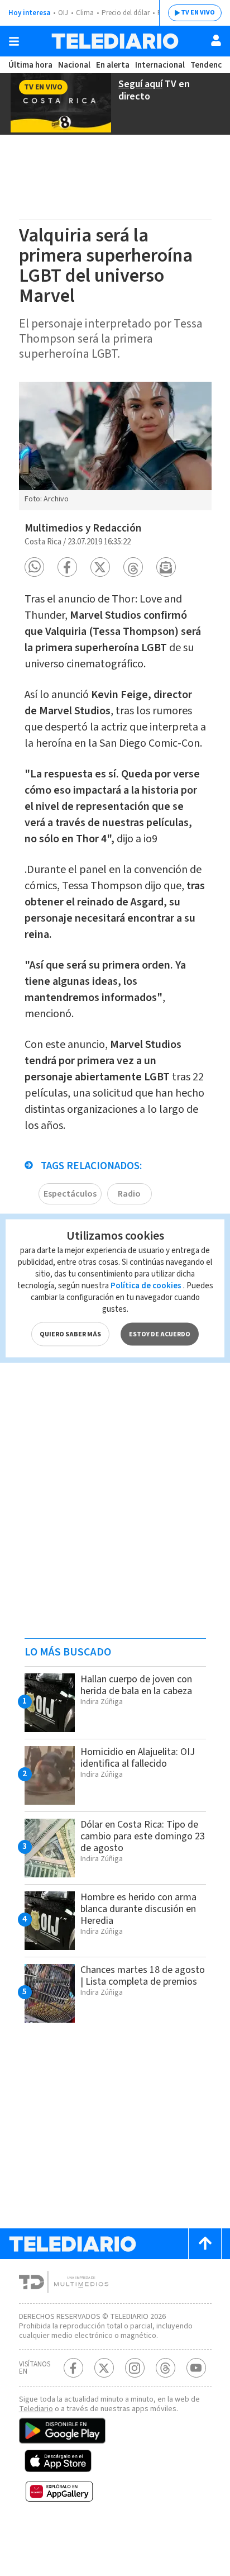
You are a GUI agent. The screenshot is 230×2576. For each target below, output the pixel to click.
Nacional (74, 65)
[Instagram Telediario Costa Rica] (135, 2368)
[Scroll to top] (205, 2244)
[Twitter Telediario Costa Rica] (104, 2368)
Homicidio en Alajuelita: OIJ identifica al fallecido (138, 1758)
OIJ (63, 13)
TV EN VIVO (198, 13)
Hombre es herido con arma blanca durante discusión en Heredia (138, 1909)
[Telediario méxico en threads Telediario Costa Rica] (166, 2368)
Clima (85, 13)
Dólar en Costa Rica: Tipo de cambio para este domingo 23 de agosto (143, 1836)
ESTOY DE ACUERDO (160, 1334)
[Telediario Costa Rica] (115, 41)
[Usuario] (216, 40)
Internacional (160, 65)
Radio (129, 1194)
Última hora (30, 65)
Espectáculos (70, 1194)
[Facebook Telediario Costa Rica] (73, 2368)
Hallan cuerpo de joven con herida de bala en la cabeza (136, 1685)
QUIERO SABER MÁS (70, 1334)
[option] (115, 446)
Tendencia (209, 65)
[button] (34, 567)
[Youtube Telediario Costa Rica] (196, 2368)
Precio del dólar (126, 13)
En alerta (113, 65)
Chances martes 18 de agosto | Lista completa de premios (143, 1976)
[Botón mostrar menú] (14, 41)
